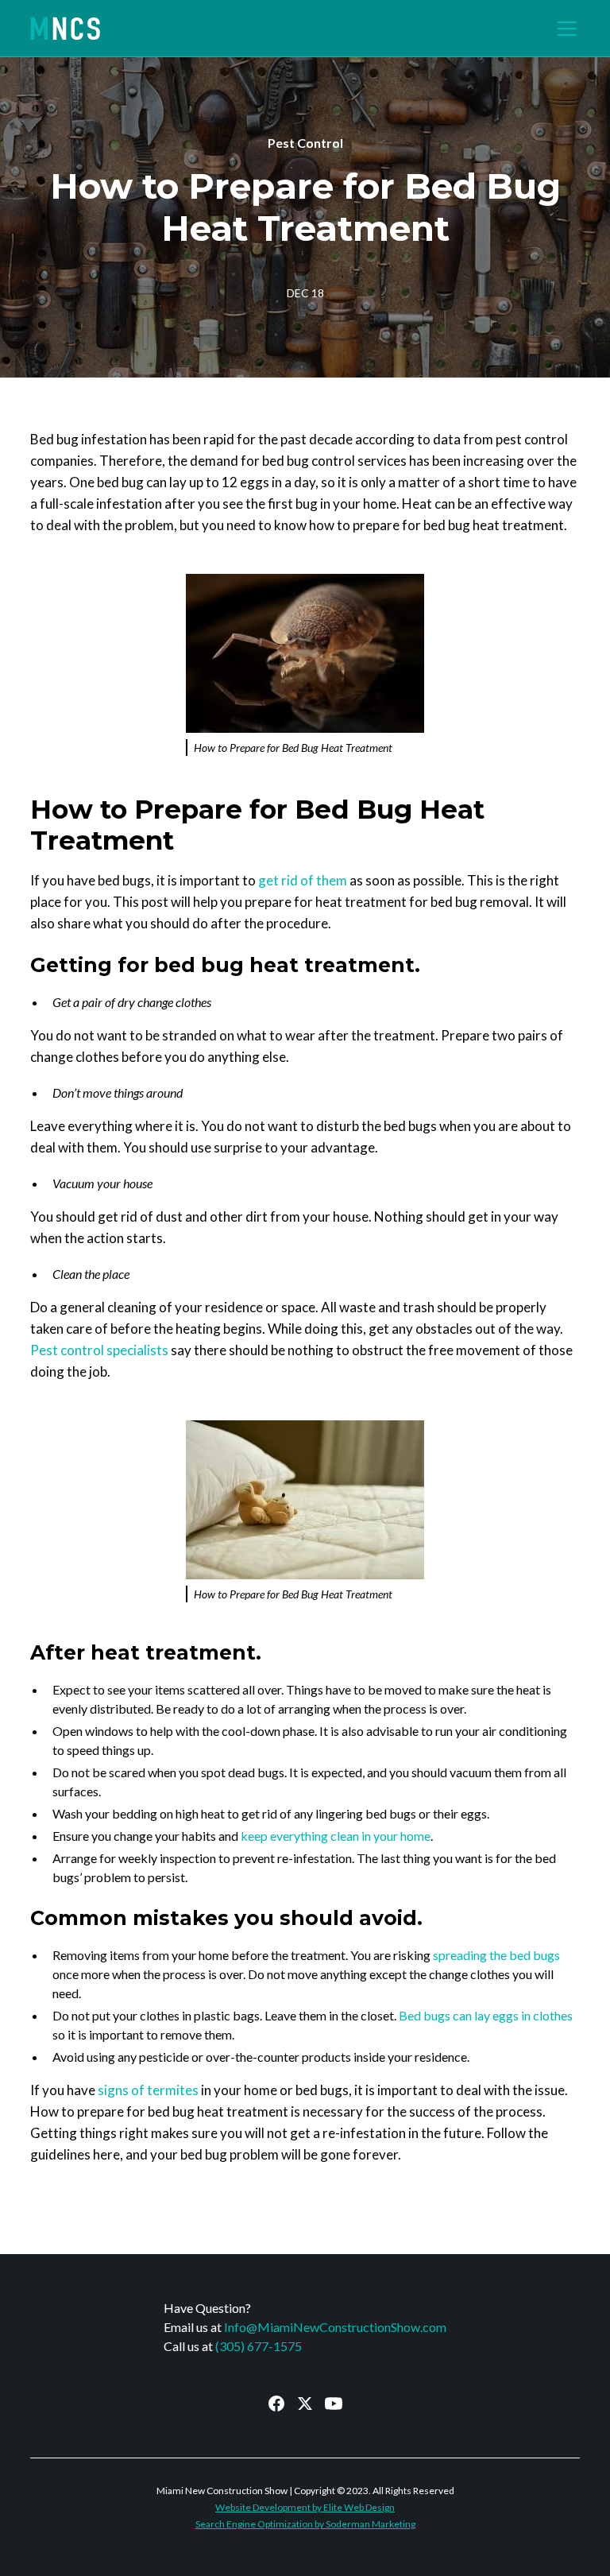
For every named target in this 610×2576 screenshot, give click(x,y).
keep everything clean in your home (336, 1836)
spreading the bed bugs (496, 1955)
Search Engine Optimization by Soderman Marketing (305, 2524)
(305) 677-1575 (259, 2346)
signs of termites (148, 2090)
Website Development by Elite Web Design (305, 2507)
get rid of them (303, 880)
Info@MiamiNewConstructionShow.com (335, 2327)
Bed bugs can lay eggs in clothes (486, 2015)
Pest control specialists (99, 1350)
